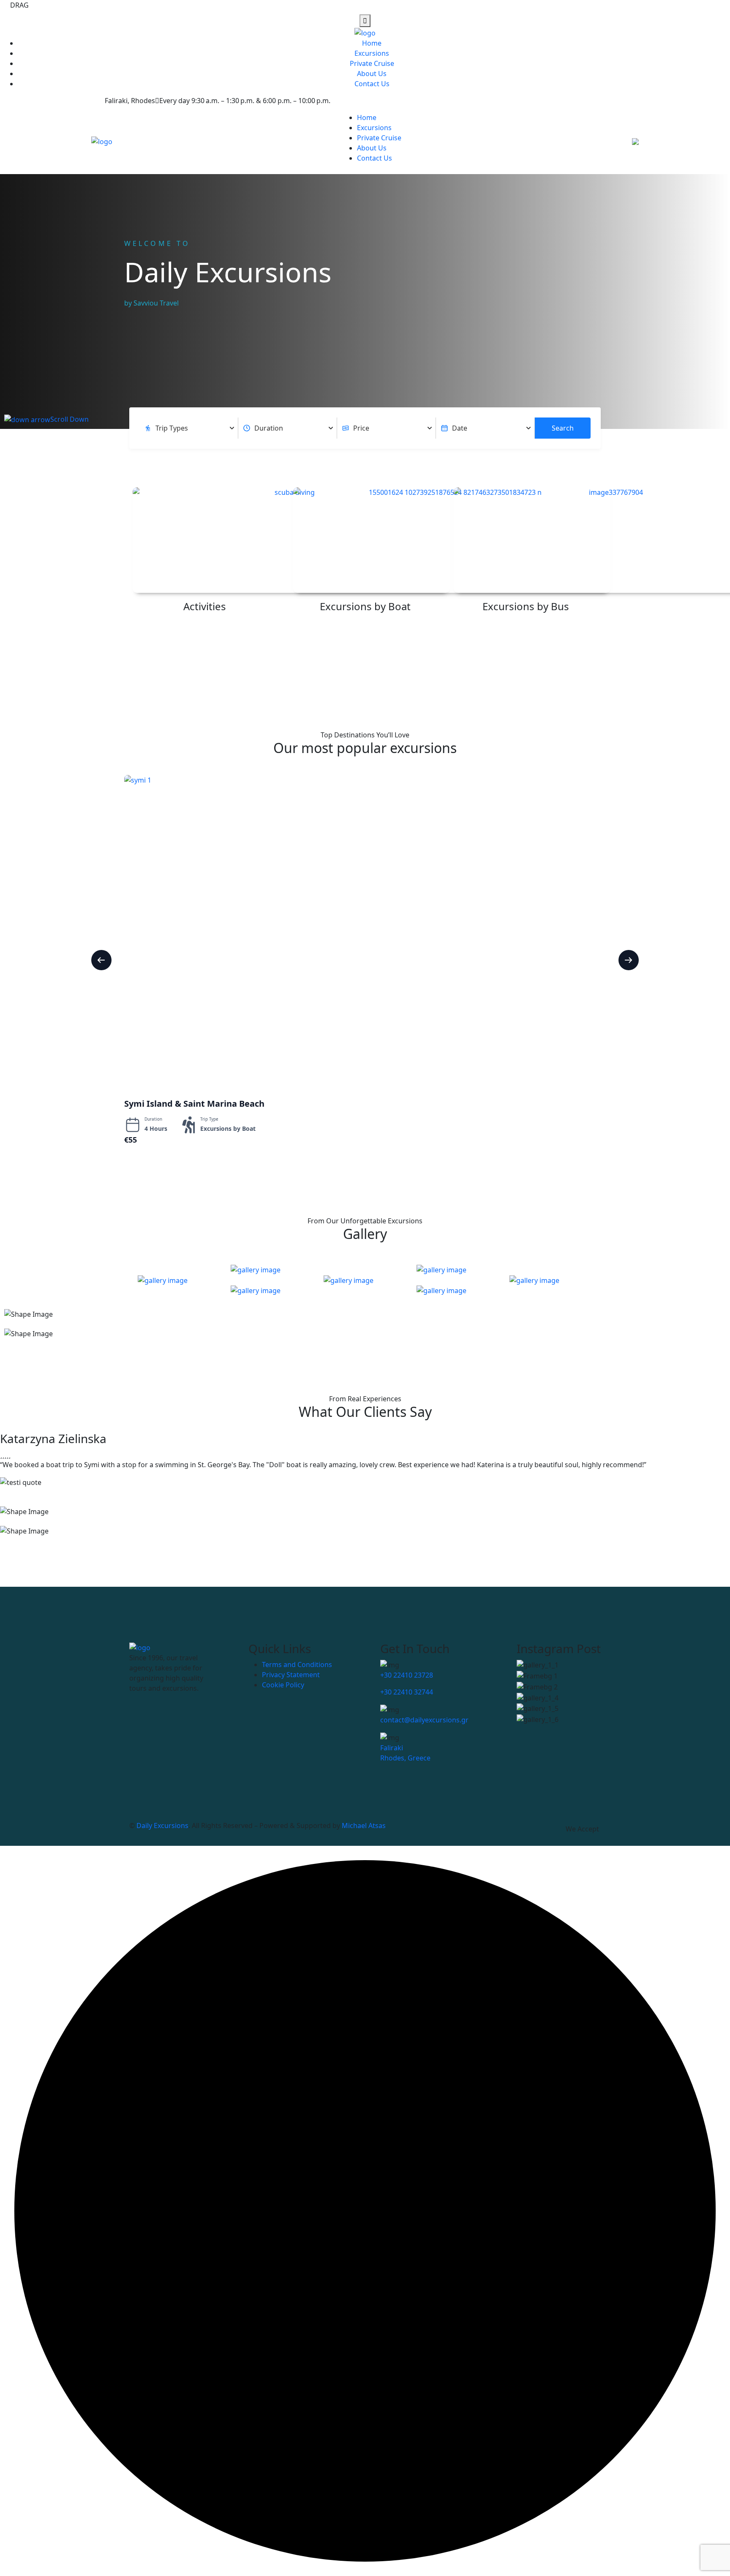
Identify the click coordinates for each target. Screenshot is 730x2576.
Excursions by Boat (365, 606)
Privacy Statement (291, 1675)
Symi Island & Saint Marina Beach (194, 1104)
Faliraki (392, 1748)
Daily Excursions (162, 1826)
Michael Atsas (364, 1826)
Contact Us (372, 84)
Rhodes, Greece (405, 1758)
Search (563, 428)
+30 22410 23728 (407, 1675)
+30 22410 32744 (407, 1692)
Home (372, 43)
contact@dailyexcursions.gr (424, 1720)
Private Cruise (372, 63)
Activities (205, 606)
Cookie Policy (283, 1685)
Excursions (372, 53)
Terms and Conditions (297, 1665)
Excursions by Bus (526, 606)
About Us (372, 74)
